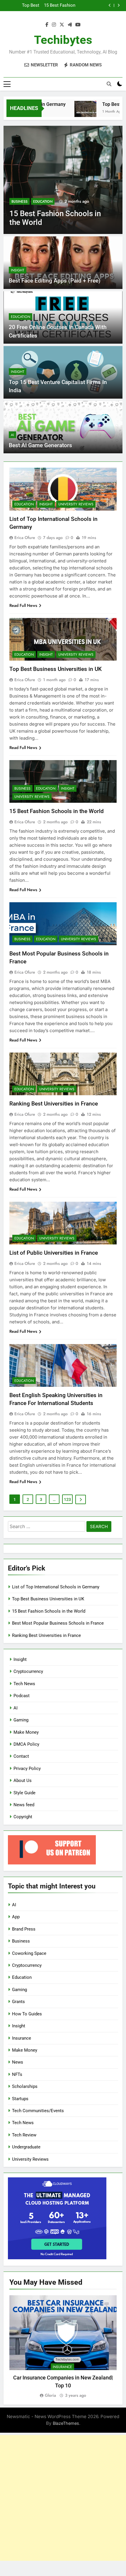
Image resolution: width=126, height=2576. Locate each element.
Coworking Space (29, 1953)
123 (67, 1499)
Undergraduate (26, 2147)
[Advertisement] (63, 2498)
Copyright (23, 1817)
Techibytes (63, 40)
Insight (18, 270)
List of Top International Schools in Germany (56, 1587)
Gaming (21, 1720)
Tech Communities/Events (38, 2111)
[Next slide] (119, 5)
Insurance (22, 2038)
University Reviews (76, 504)
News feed (24, 1805)
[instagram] (54, 25)
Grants (18, 2002)
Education (43, 202)
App (16, 1917)
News (18, 2062)
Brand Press (24, 1929)
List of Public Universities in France (54, 1253)
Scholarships (25, 2086)
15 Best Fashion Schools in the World (57, 811)
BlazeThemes (66, 2423)
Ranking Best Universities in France (54, 1104)
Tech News (24, 1684)
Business (19, 202)
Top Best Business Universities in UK (56, 669)
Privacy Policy (27, 1769)
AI (12, 435)
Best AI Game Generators (40, 445)
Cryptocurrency (28, 1671)
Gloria (50, 2395)
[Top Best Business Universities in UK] (73, 112)
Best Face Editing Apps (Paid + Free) (55, 281)
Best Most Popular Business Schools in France (59, 6)
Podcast (22, 1696)
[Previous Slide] (110, 5)
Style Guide (24, 1793)
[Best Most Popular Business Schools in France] (63, 180)
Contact (21, 1756)
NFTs (17, 2074)
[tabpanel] (63, 2347)
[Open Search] (109, 84)
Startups (20, 2099)
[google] (70, 25)
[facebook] (47, 25)
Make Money (26, 1732)
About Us (23, 1781)
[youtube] (78, 25)
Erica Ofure (25, 538)
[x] (62, 25)
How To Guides (27, 2014)
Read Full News (23, 605)
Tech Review (24, 2135)
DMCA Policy (26, 1744)
